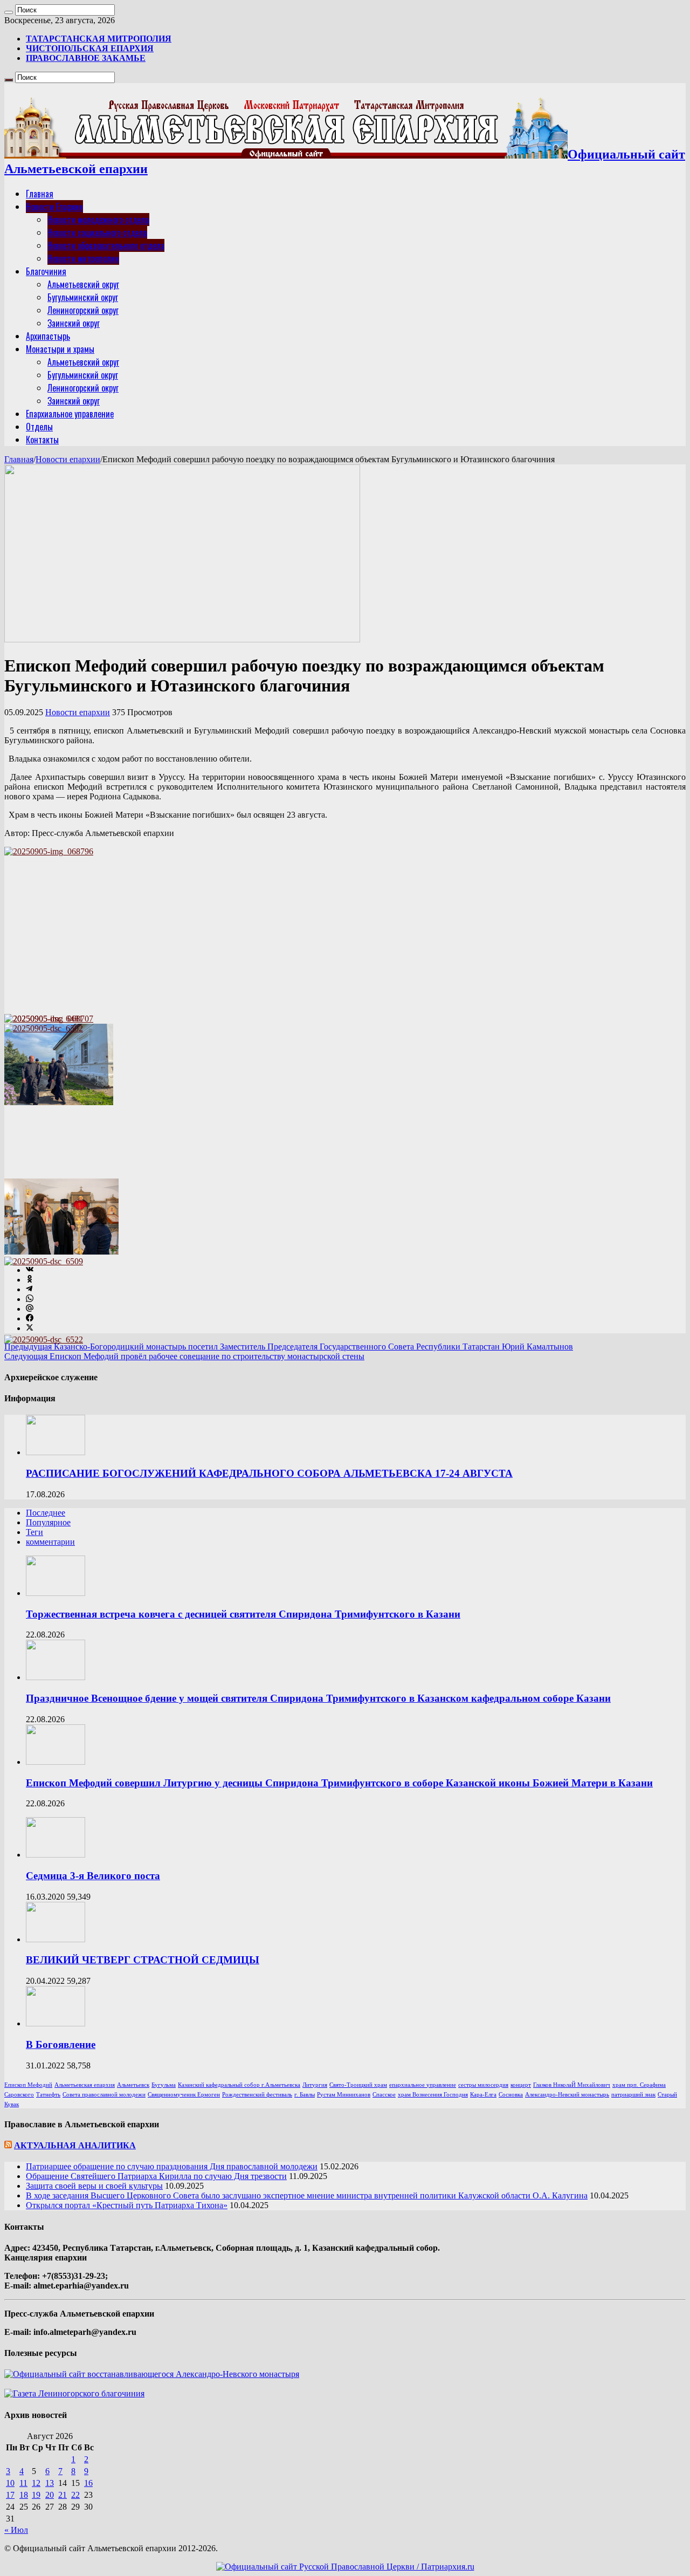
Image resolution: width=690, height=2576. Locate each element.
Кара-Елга (483, 2095)
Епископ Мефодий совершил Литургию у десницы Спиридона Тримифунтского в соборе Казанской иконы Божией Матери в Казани (339, 1783)
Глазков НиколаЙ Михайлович (572, 2085)
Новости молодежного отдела (98, 220)
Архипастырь (48, 336)
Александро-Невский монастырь (567, 2095)
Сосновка (511, 2095)
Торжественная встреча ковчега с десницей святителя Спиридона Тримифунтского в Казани (243, 1614)
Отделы (39, 427)
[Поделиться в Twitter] (30, 1328)
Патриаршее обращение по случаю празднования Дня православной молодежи (172, 2166)
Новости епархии (68, 459)
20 (50, 2495)
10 (10, 2483)
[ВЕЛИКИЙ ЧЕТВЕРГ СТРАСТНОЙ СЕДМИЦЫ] (56, 1939)
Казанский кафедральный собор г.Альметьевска (239, 2085)
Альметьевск (133, 2085)
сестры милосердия (483, 2085)
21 (63, 2495)
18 (24, 2495)
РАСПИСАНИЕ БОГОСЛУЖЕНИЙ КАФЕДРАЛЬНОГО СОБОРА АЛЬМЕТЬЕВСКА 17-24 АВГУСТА (269, 1473)
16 (88, 2483)
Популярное (48, 1522)
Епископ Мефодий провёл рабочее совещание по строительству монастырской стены (184, 1356)
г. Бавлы (305, 2095)
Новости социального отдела (97, 232)
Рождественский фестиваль (257, 2095)
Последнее (46, 1513)
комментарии (50, 1542)
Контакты (42, 440)
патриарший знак (633, 2095)
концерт (521, 2085)
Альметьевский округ (83, 284)
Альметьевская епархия (85, 2085)
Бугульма (164, 2085)
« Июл (16, 2530)
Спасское (384, 2095)
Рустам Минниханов (344, 2095)
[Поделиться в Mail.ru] (30, 1309)
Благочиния (46, 271)
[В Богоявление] (56, 2023)
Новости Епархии (54, 207)
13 (50, 2483)
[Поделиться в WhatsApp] (30, 1299)
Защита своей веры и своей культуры (94, 2186)
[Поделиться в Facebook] (30, 1318)
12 (36, 2483)
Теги (34, 1532)
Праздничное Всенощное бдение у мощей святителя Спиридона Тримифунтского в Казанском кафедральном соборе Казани (318, 1698)
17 (10, 2495)
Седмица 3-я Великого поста (93, 1876)
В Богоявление (61, 2044)
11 (23, 2483)
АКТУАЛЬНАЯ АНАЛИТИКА (75, 2145)
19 (36, 2495)
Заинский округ (74, 323)
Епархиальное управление (70, 414)
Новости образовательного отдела (106, 245)
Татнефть (48, 2095)
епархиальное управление (423, 2085)
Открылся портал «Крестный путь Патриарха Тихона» (127, 2205)
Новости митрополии (83, 258)
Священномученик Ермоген (184, 2095)
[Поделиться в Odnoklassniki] (30, 1280)
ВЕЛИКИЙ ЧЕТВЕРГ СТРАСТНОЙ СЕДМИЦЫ (143, 1960)
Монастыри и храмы (60, 349)
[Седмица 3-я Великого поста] (56, 1855)
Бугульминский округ (83, 297)
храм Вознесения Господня (433, 2095)
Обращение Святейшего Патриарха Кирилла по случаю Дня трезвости (156, 2176)
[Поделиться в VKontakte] (30, 1270)
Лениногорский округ (83, 310)
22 (75, 2495)
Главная (40, 194)
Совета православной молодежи (104, 2095)
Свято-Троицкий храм (358, 2085)
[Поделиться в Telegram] (29, 1289)
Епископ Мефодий (28, 2085)
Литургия (315, 2085)
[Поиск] (9, 12)
